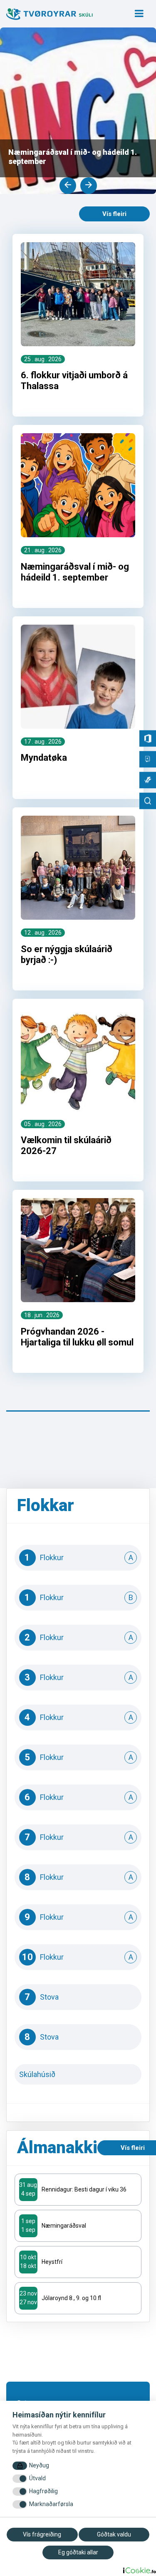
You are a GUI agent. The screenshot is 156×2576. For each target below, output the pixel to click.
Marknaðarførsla (51, 2504)
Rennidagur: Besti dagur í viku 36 (84, 2189)
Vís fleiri (114, 214)
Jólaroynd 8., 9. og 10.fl (71, 2298)
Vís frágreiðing (42, 2534)
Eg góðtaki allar (78, 2552)
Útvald (37, 2478)
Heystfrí (52, 2262)
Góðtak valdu (114, 2534)
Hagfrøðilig (43, 2491)
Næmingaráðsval (64, 2226)
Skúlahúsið (78, 2074)
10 (78, 1957)
